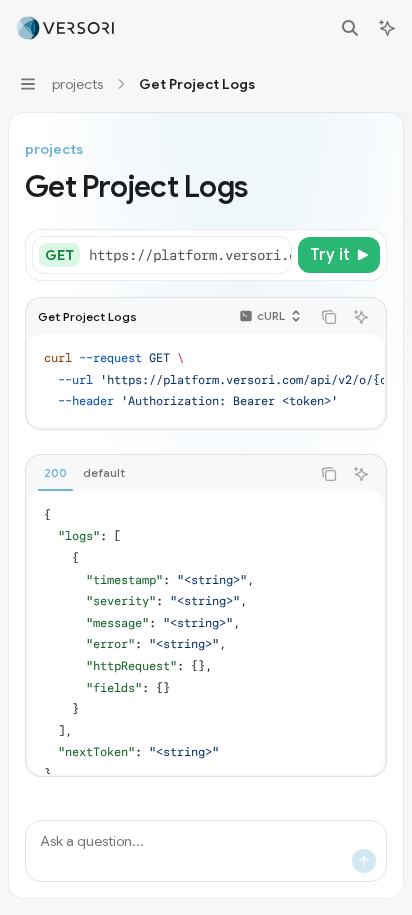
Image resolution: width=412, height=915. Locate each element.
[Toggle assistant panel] (387, 28)
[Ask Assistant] (361, 317)
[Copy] (273, 255)
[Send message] (364, 861)
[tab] (55, 473)
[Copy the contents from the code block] (329, 317)
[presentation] (189, 255)
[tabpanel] (206, 632)
